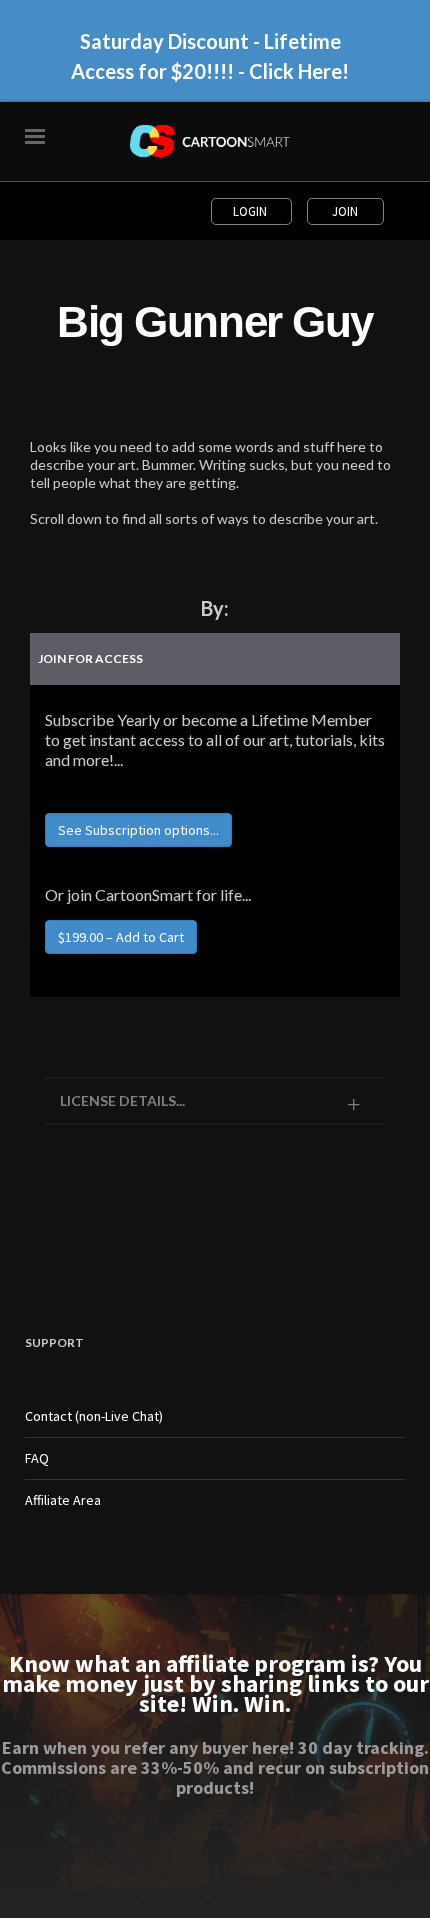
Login (251, 211)
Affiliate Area (63, 1500)
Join (345, 211)
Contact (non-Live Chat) (94, 1416)
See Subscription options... (138, 830)
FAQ (37, 1458)
